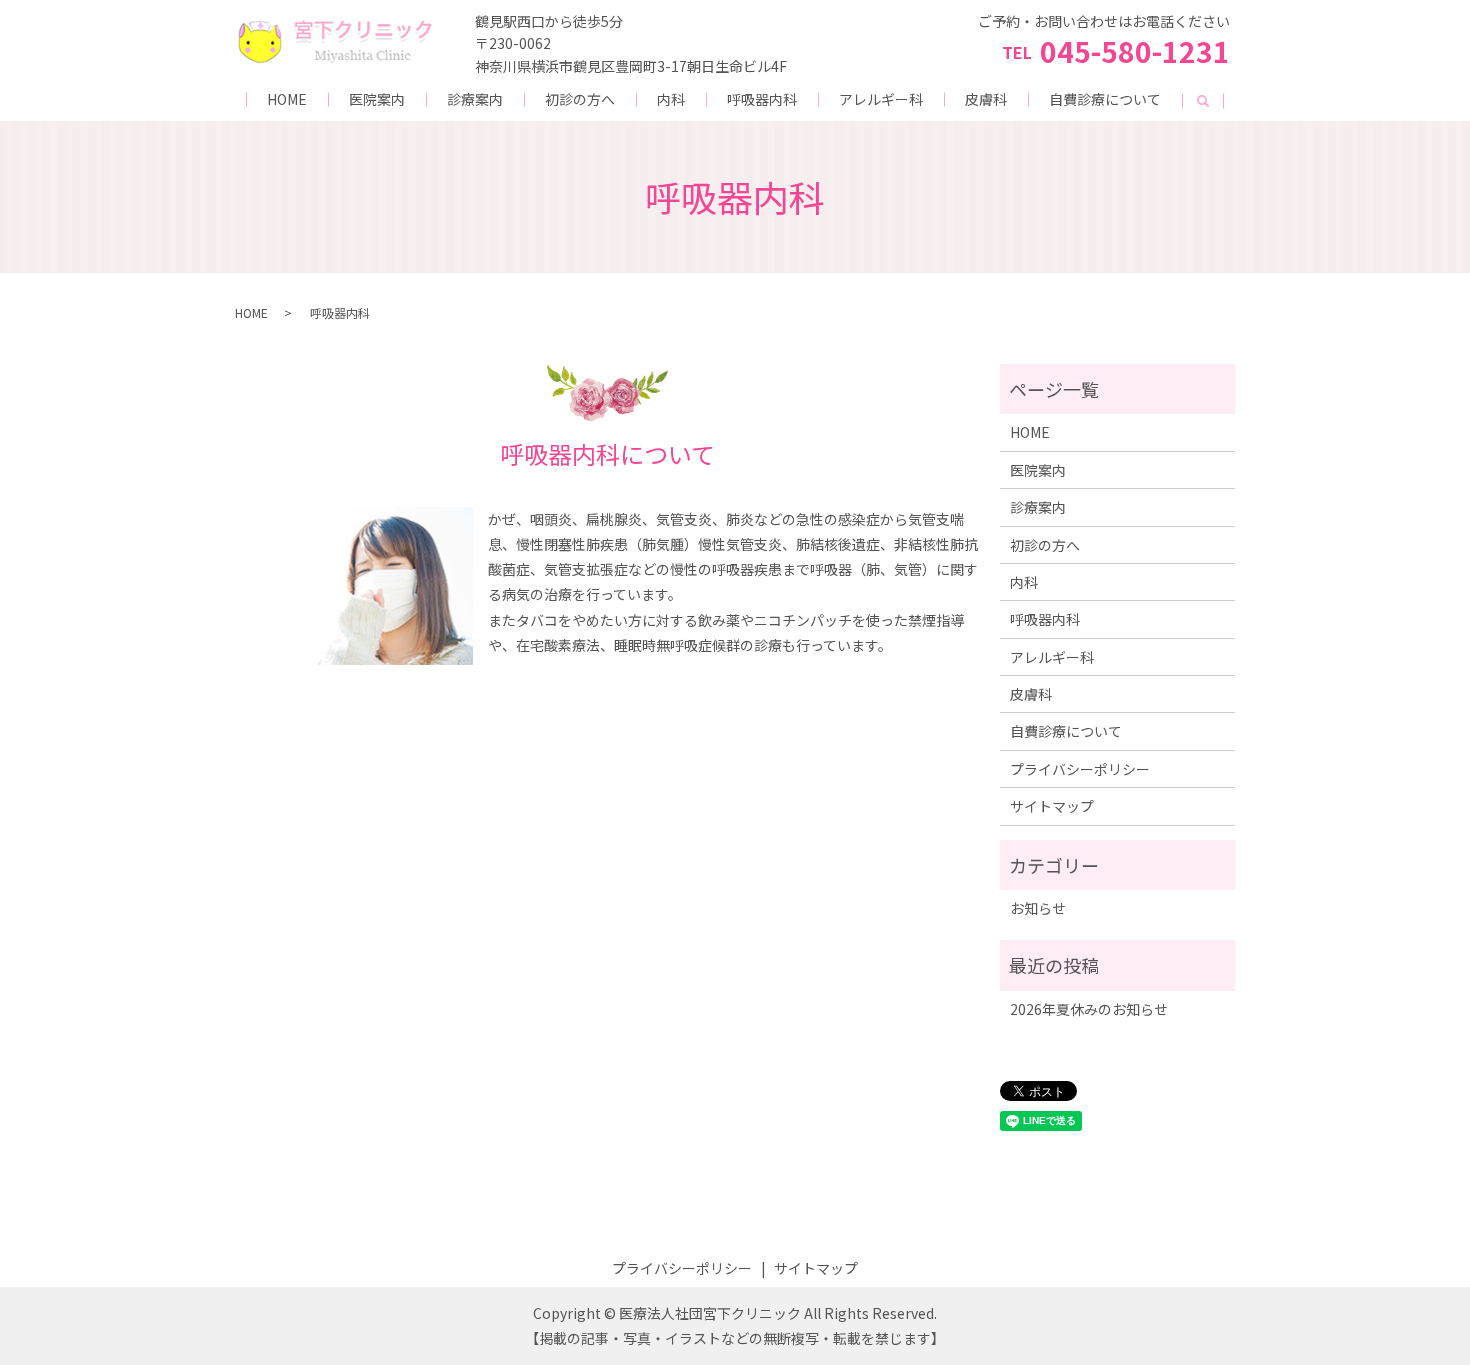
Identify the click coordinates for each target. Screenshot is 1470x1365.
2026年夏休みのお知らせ (1089, 1009)
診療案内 (475, 99)
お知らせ (1038, 908)
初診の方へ (580, 99)
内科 (671, 99)
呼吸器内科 (762, 99)
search (1203, 101)
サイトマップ (1052, 806)
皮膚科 (986, 99)
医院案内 (377, 99)
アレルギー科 (881, 99)
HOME (287, 99)
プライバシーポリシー (1080, 769)
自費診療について (1105, 99)
